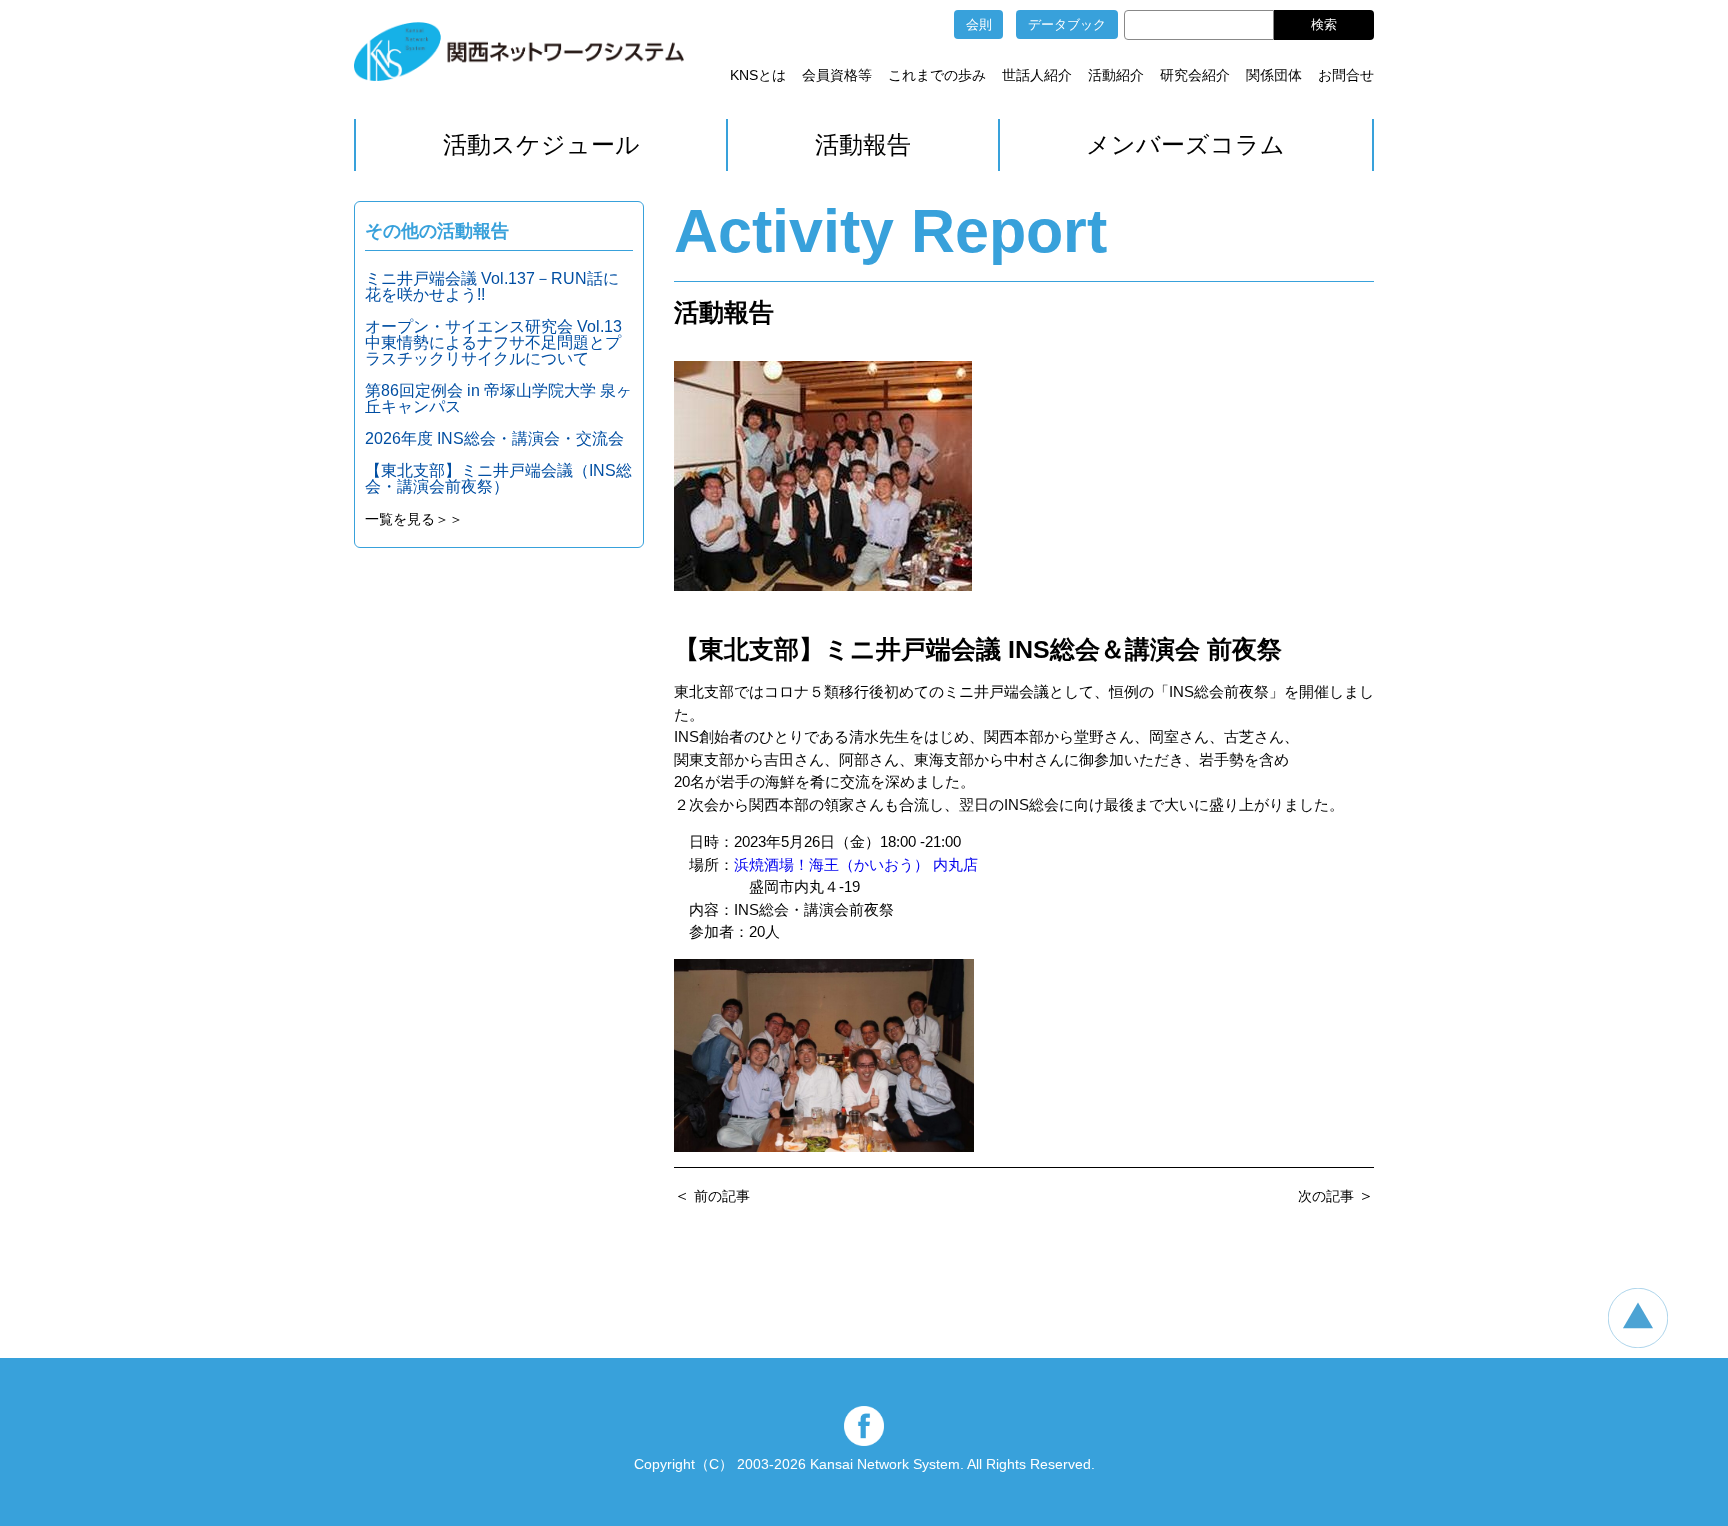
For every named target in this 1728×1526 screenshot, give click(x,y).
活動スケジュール (541, 144)
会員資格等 (837, 75)
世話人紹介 (1037, 75)
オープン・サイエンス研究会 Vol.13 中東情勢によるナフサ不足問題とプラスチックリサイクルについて (501, 342)
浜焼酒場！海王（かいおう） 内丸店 (856, 864)
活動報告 (863, 144)
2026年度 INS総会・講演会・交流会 (494, 438)
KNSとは (758, 75)
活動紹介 (1116, 75)
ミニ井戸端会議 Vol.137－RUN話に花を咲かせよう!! (492, 286)
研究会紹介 (1195, 75)
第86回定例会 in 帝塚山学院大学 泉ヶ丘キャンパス (498, 398)
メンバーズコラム (1185, 144)
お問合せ (1346, 75)
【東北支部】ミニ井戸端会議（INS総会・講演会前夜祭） (498, 478)
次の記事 (1326, 1196)
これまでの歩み (937, 75)
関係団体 (1274, 75)
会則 (979, 24)
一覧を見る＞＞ (414, 519)
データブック (1067, 24)
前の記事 (722, 1196)
